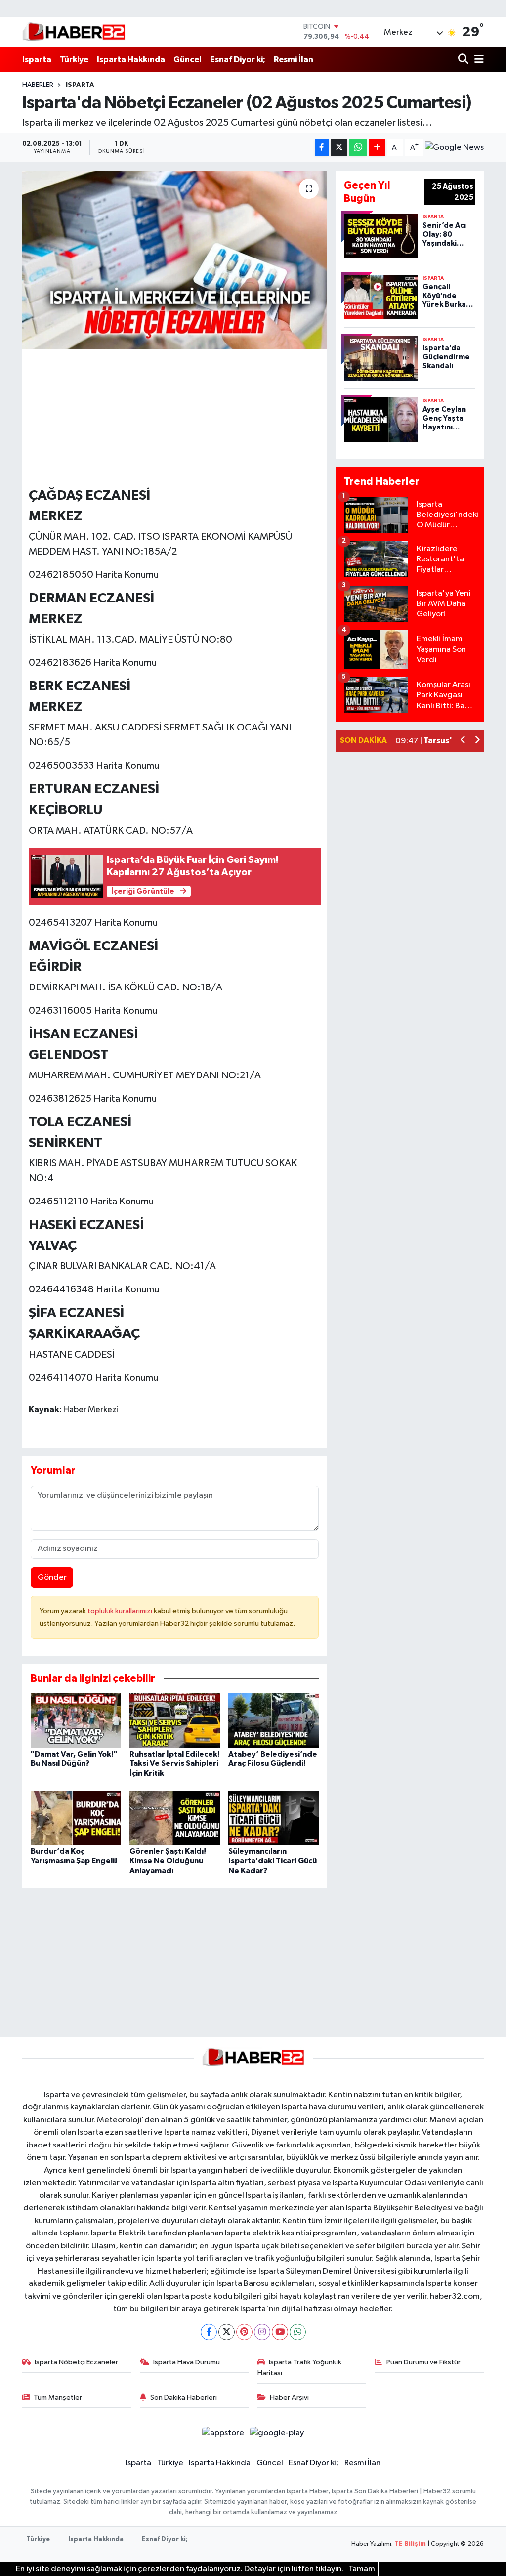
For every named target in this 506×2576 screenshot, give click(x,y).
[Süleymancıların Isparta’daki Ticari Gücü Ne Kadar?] (274, 1818)
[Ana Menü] (477, 60)
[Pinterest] (244, 2332)
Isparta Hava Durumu (187, 2362)
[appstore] (223, 2433)
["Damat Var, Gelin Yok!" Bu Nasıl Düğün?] (76, 1720)
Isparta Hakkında (131, 60)
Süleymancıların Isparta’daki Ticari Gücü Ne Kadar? (273, 1861)
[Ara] (464, 60)
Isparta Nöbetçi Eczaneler (76, 2362)
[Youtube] (280, 2332)
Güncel (188, 60)
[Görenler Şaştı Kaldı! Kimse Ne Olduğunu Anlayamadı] (175, 1818)
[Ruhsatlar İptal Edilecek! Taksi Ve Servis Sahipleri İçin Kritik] (175, 1720)
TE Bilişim (410, 2544)
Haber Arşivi (289, 2397)
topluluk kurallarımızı (121, 1611)
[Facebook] (209, 2332)
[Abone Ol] (454, 148)
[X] (227, 2332)
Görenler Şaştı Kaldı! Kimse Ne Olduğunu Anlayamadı (168, 1861)
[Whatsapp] (298, 2332)
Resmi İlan (294, 60)
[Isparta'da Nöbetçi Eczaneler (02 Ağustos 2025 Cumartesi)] (175, 260)
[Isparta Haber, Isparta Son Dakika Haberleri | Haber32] (74, 32)
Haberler (38, 85)
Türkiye (74, 60)
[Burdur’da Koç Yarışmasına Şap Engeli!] (76, 1818)
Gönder (52, 1577)
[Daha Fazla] (377, 148)
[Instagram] (262, 2332)
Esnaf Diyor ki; (238, 60)
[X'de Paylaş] (339, 148)
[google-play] (277, 2433)
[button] (463, 741)
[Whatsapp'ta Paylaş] (358, 148)
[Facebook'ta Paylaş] (322, 148)
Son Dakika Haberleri (184, 2397)
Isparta (37, 60)
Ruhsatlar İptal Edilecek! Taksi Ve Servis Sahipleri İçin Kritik (175, 1763)
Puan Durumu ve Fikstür (423, 2362)
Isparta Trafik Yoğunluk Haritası (300, 2368)
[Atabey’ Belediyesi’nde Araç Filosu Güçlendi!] (274, 1720)
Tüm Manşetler (58, 2397)
